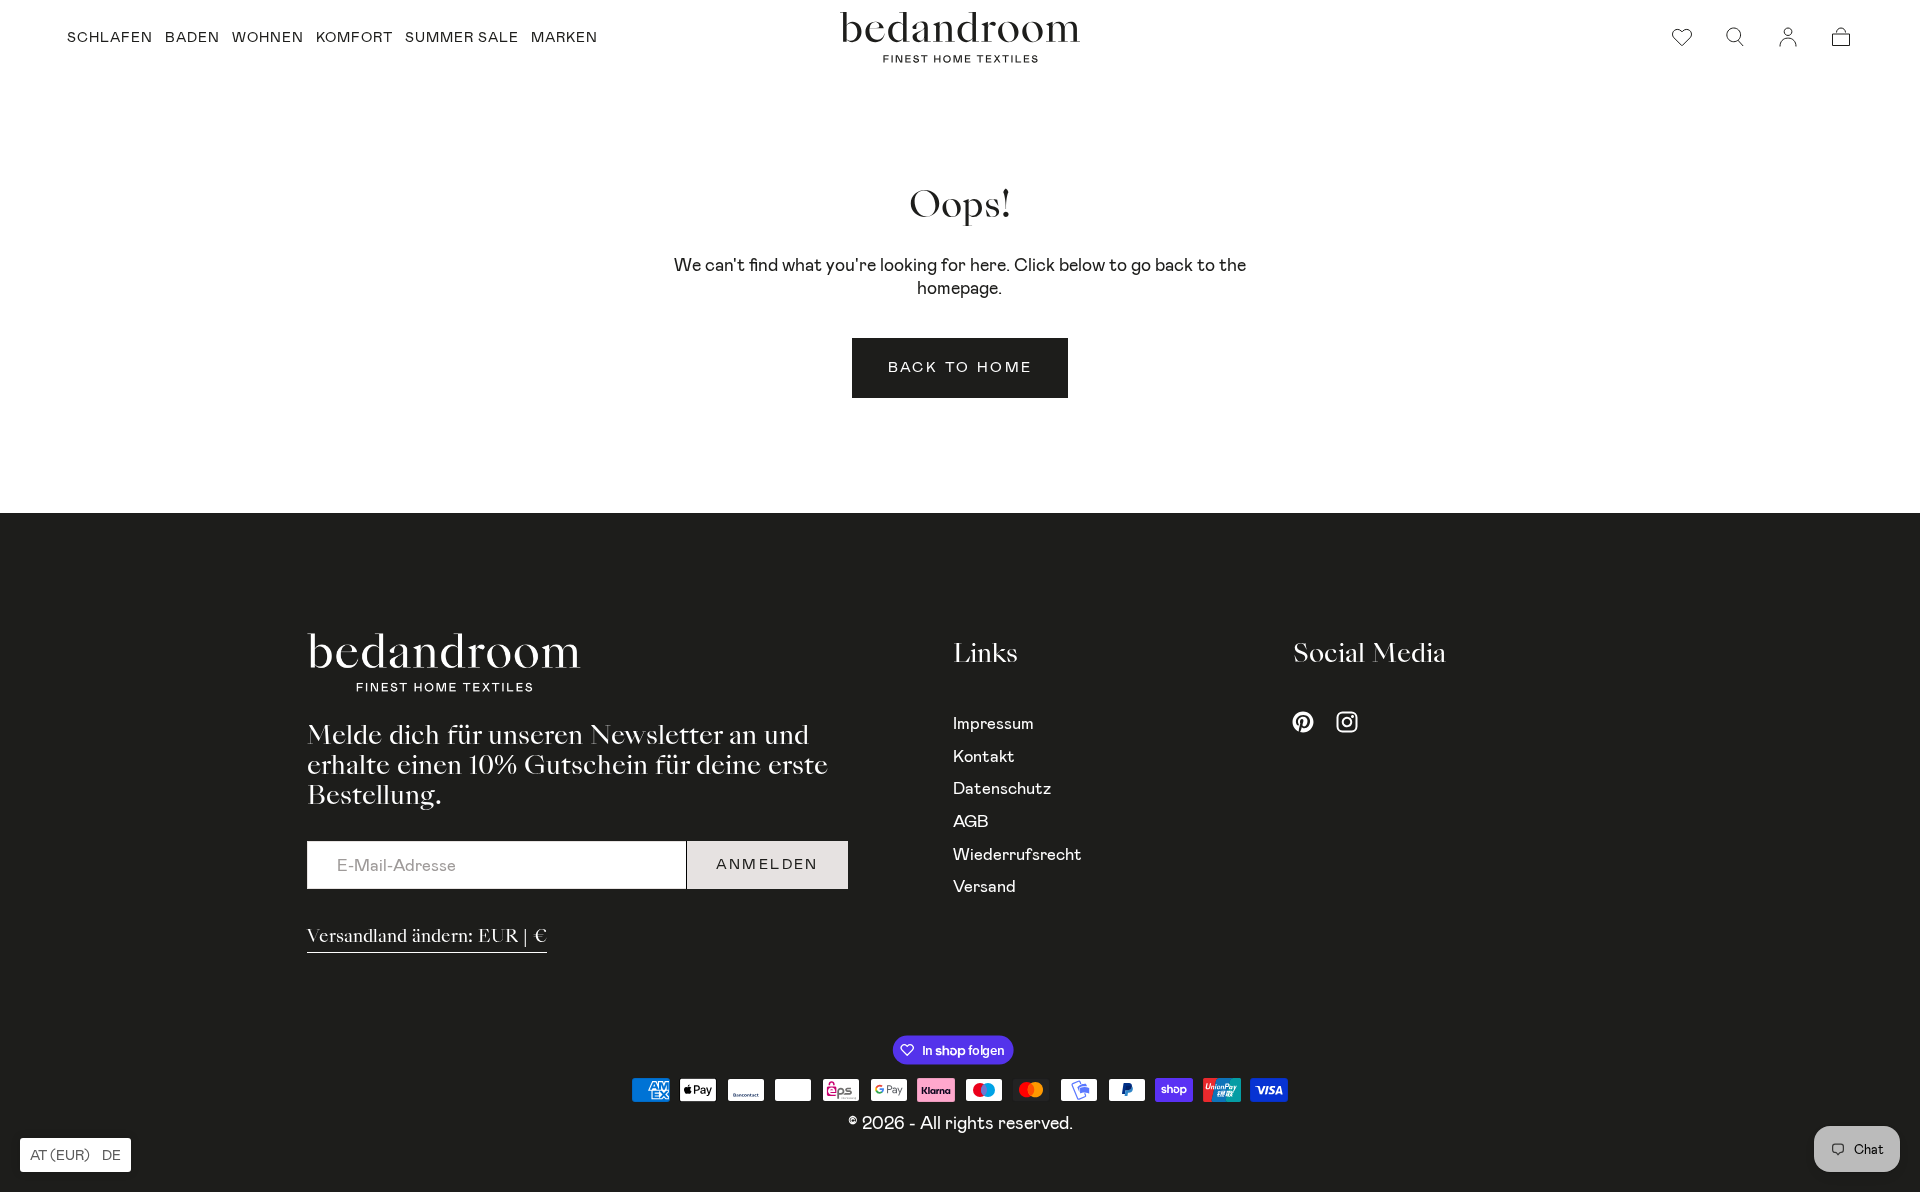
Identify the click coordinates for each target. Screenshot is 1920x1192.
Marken (564, 37)
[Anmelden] (1788, 37)
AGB (971, 821)
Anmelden (767, 864)
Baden (192, 37)
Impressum (993, 723)
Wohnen (268, 37)
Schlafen (110, 37)
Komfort (354, 37)
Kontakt (984, 756)
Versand (984, 886)
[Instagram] (1347, 722)
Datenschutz (1002, 788)
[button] (1735, 37)
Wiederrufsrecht (1017, 854)
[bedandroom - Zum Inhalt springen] (960, 37)
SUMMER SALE (462, 37)
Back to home (960, 367)
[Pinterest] (1303, 722)
